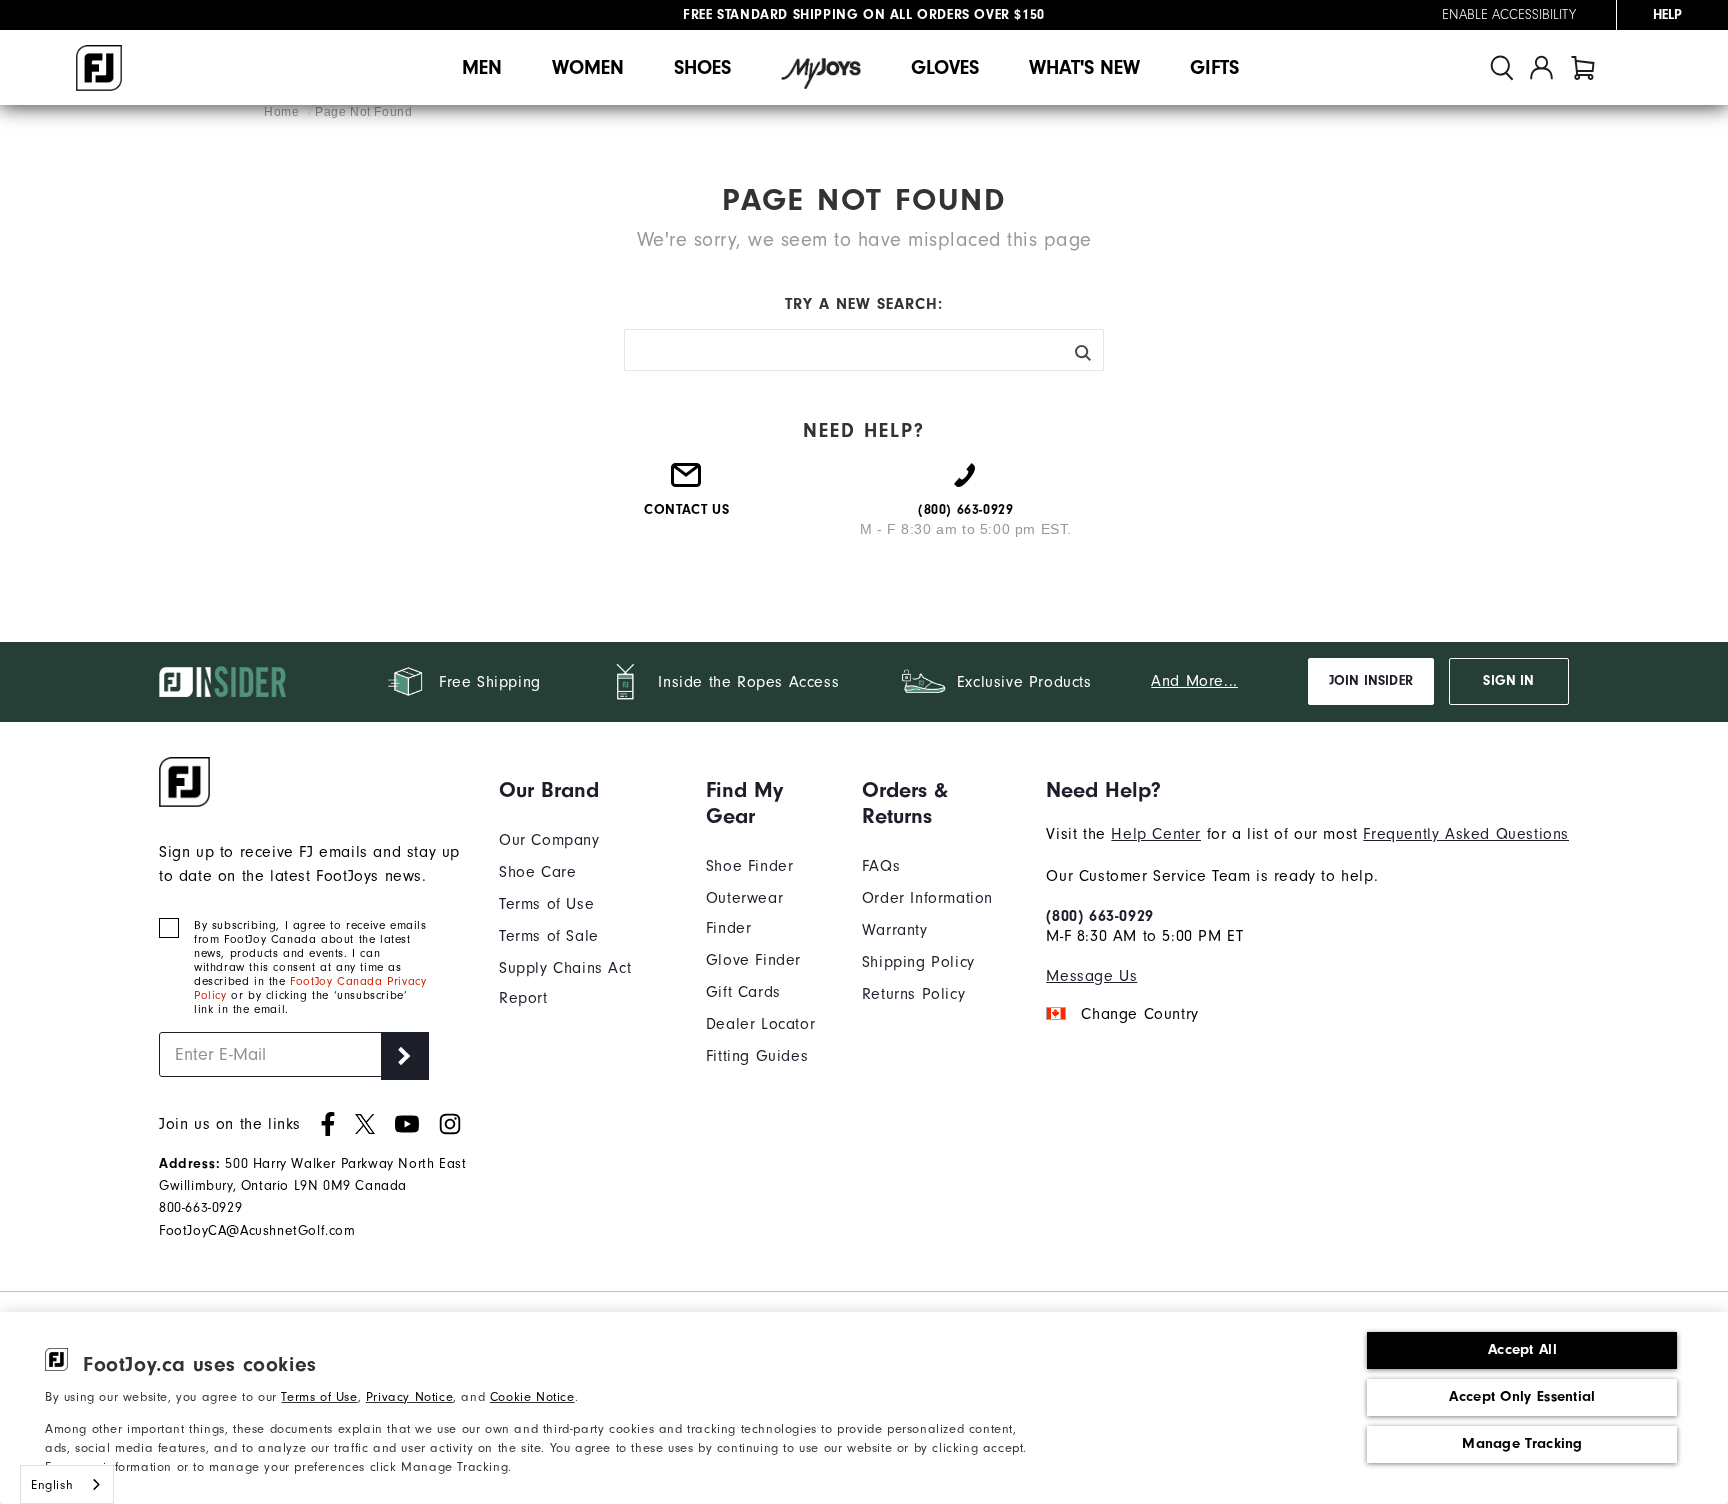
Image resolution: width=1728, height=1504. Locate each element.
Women (588, 67)
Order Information (927, 898)
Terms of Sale (549, 936)
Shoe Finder (750, 866)
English (52, 1484)
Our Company (549, 840)
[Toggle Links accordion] (587, 790)
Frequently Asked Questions (1466, 834)
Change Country (1139, 1014)
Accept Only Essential (1522, 1396)
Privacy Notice (409, 1396)
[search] (1502, 67)
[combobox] (67, 1484)
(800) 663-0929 (1099, 916)
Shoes (702, 67)
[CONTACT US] (687, 483)
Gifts (1214, 67)
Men (482, 67)
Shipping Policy (918, 962)
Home (283, 112)
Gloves (945, 67)
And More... (1194, 681)
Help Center (1156, 834)
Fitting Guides (757, 1056)
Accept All (1522, 1349)
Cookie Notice (532, 1396)
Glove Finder (753, 960)
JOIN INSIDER (1371, 681)
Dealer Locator (760, 1024)
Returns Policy (913, 994)
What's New (1084, 67)
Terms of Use (319, 1396)
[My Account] (1541, 67)
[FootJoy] (99, 68)
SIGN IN (1508, 681)
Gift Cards (743, 992)
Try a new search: (864, 304)
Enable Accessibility (1509, 15)
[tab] (1583, 67)
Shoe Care (537, 872)
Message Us (1091, 976)
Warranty (895, 930)
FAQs (881, 866)
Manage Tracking (1522, 1443)
